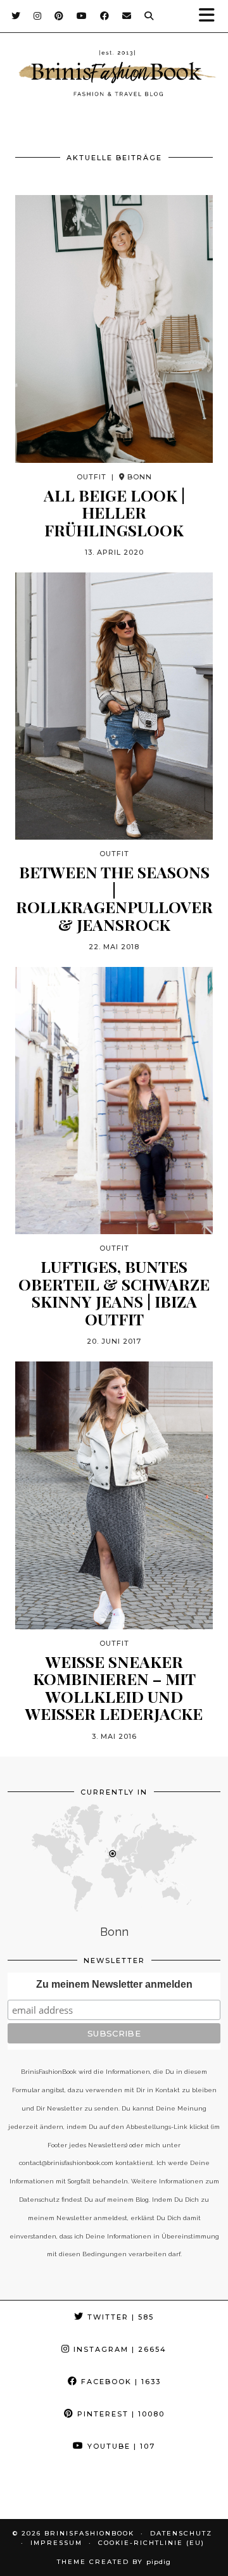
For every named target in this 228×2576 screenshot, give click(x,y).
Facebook (119, 2382)
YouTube (120, 2446)
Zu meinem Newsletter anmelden (114, 1984)
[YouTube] (82, 16)
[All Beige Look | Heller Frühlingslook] (114, 329)
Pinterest (119, 2414)
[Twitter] (16, 16)
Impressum (56, 2543)
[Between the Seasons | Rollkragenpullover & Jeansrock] (114, 706)
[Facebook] (105, 16)
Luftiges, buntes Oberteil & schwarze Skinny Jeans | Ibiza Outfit (114, 1292)
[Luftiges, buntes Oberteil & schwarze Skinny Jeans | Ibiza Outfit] (114, 1101)
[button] (211, 16)
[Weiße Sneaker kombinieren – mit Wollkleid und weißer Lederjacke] (114, 1495)
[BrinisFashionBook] (114, 75)
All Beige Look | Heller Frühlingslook (114, 513)
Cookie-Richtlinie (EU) (151, 2543)
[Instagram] (38, 16)
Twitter (119, 2317)
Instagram (118, 2349)
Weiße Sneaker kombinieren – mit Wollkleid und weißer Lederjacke (114, 1688)
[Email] (127, 16)
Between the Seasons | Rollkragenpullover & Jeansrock (114, 898)
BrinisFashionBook (89, 2533)
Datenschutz (181, 2533)
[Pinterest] (59, 16)
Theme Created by (114, 2562)
